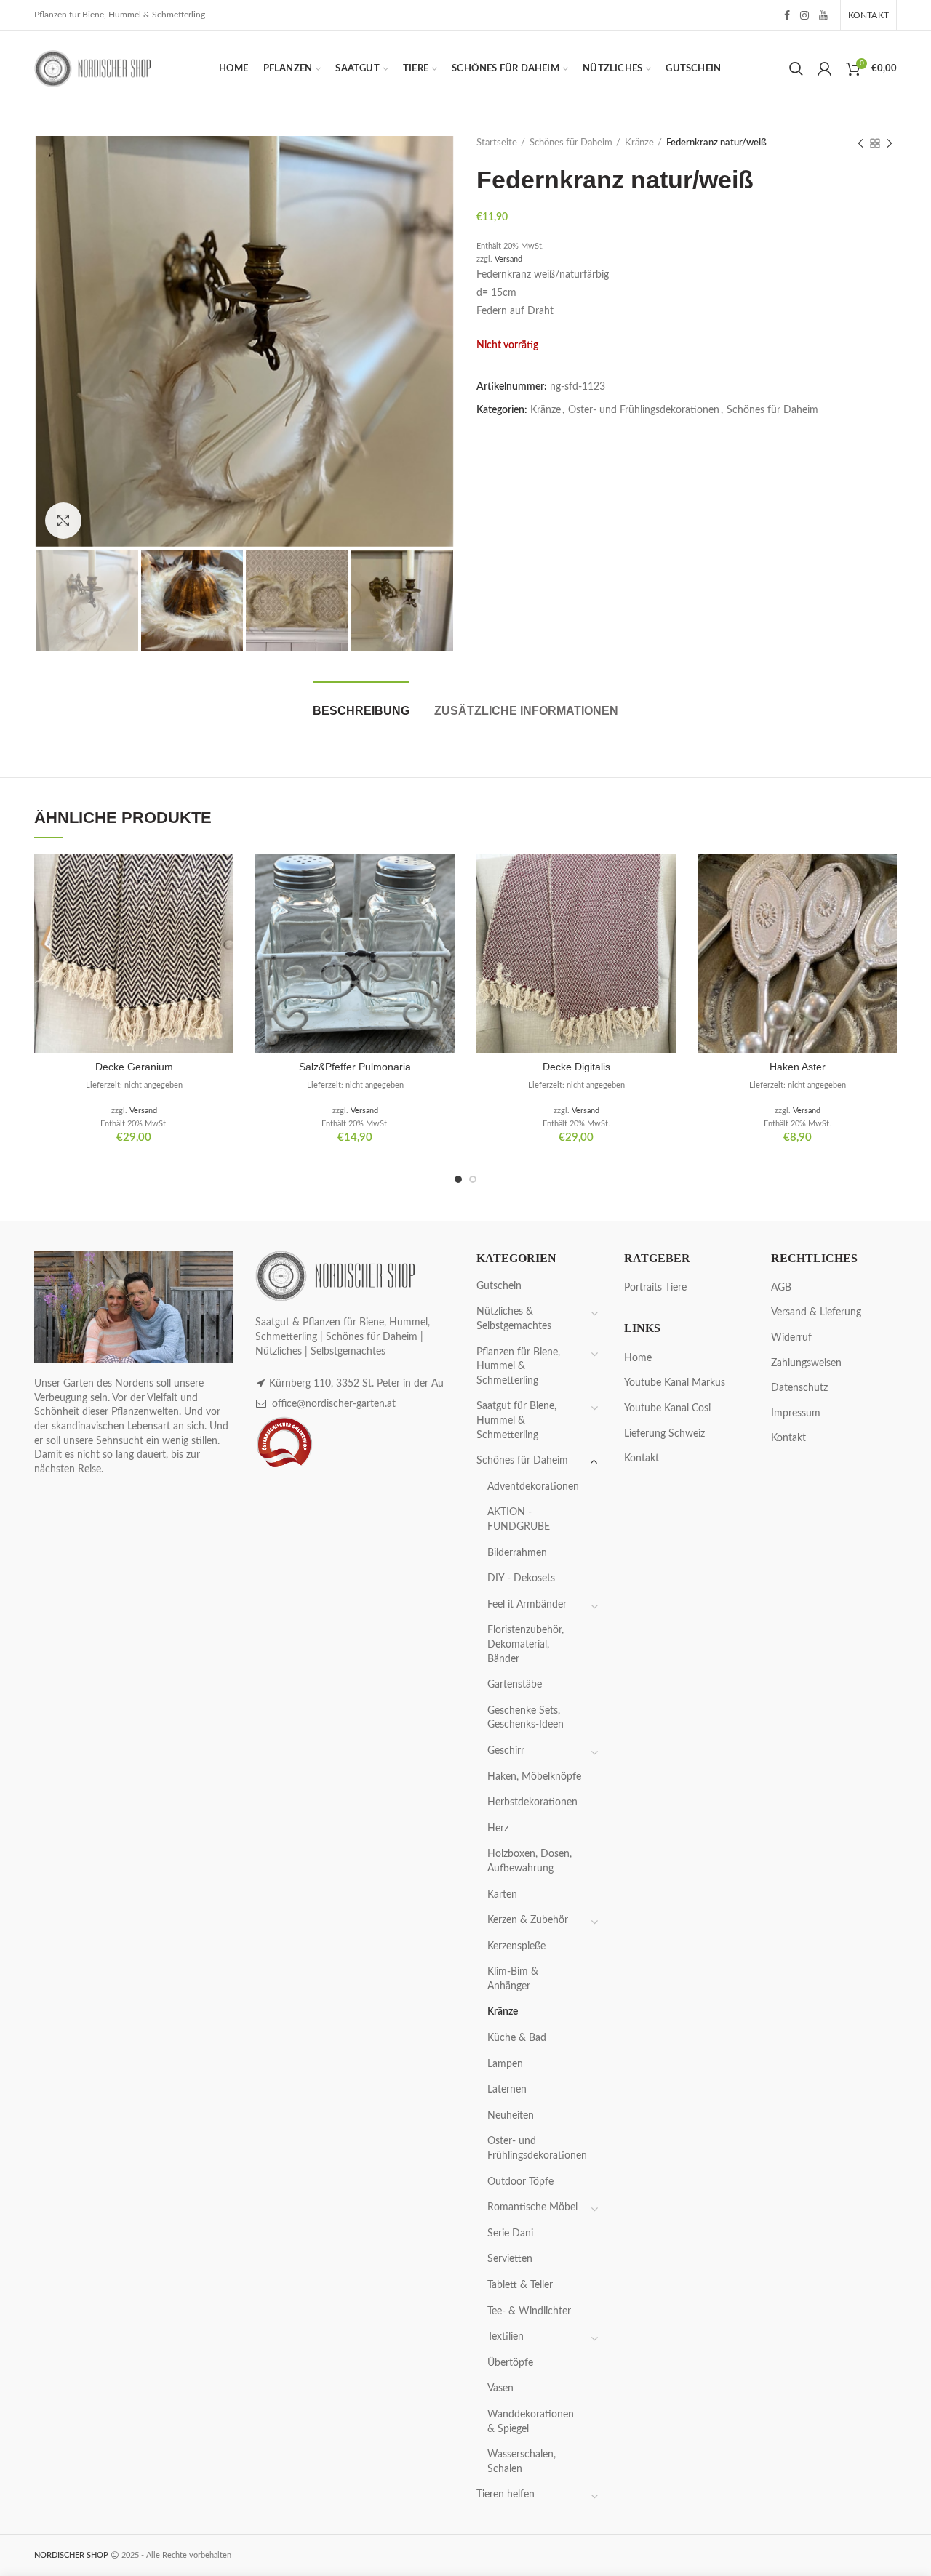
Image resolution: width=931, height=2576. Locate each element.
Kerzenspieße (516, 1946)
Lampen (505, 2064)
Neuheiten (511, 2116)
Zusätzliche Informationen (526, 711)
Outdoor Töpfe (520, 2182)
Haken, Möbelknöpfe (534, 1777)
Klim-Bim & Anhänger (513, 1979)
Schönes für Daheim (571, 143)
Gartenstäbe (515, 1685)
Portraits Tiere (655, 1288)
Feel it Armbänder (527, 1605)
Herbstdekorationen (532, 1802)
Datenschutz (799, 1388)
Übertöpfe (510, 2363)
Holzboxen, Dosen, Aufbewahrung (530, 1861)
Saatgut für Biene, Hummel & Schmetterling (516, 1420)
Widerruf (791, 1338)
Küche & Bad (517, 2038)
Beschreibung (361, 711)
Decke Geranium (134, 1067)
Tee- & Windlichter (529, 2311)
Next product (890, 143)
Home (638, 1358)
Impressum (796, 1413)
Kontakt (642, 1458)
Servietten (510, 2259)
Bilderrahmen (517, 1553)
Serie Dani (510, 2234)
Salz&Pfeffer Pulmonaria (355, 1067)
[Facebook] (787, 15)
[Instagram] (804, 15)
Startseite (497, 143)
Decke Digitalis (576, 1067)
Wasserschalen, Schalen (522, 2462)
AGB (781, 1288)
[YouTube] (823, 15)
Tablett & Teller (520, 2285)
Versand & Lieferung (816, 1312)
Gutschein (499, 1286)
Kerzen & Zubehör (528, 1920)
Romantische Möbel (532, 2207)
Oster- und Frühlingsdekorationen (644, 410)
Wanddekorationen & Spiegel (531, 2422)
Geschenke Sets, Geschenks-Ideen (526, 1718)
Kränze (639, 143)
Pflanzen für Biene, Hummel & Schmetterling (518, 1367)
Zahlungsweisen (806, 1363)
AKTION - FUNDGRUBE (519, 1520)
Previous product (860, 143)
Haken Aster (798, 1067)
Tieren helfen (506, 2495)
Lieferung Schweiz (664, 1434)
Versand (508, 259)
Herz (498, 1829)
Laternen (507, 2090)
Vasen (500, 2388)
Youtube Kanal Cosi (667, 1408)
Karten (502, 1895)
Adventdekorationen (533, 1487)
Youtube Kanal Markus (675, 1383)
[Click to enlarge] (63, 521)
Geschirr (506, 1751)
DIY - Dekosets (521, 1578)
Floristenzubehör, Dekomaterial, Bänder (526, 1644)
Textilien (506, 2337)
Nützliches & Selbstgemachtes (514, 1319)
